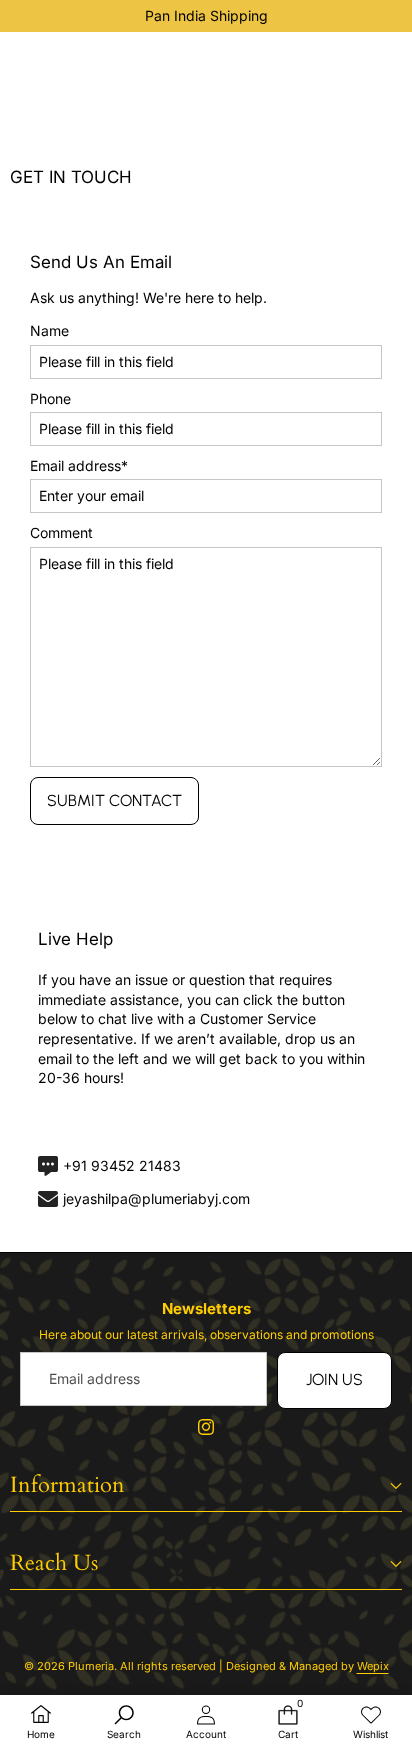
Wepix (373, 1666)
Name (49, 330)
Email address (79, 465)
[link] (109, 1122)
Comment (61, 532)
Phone (50, 398)
